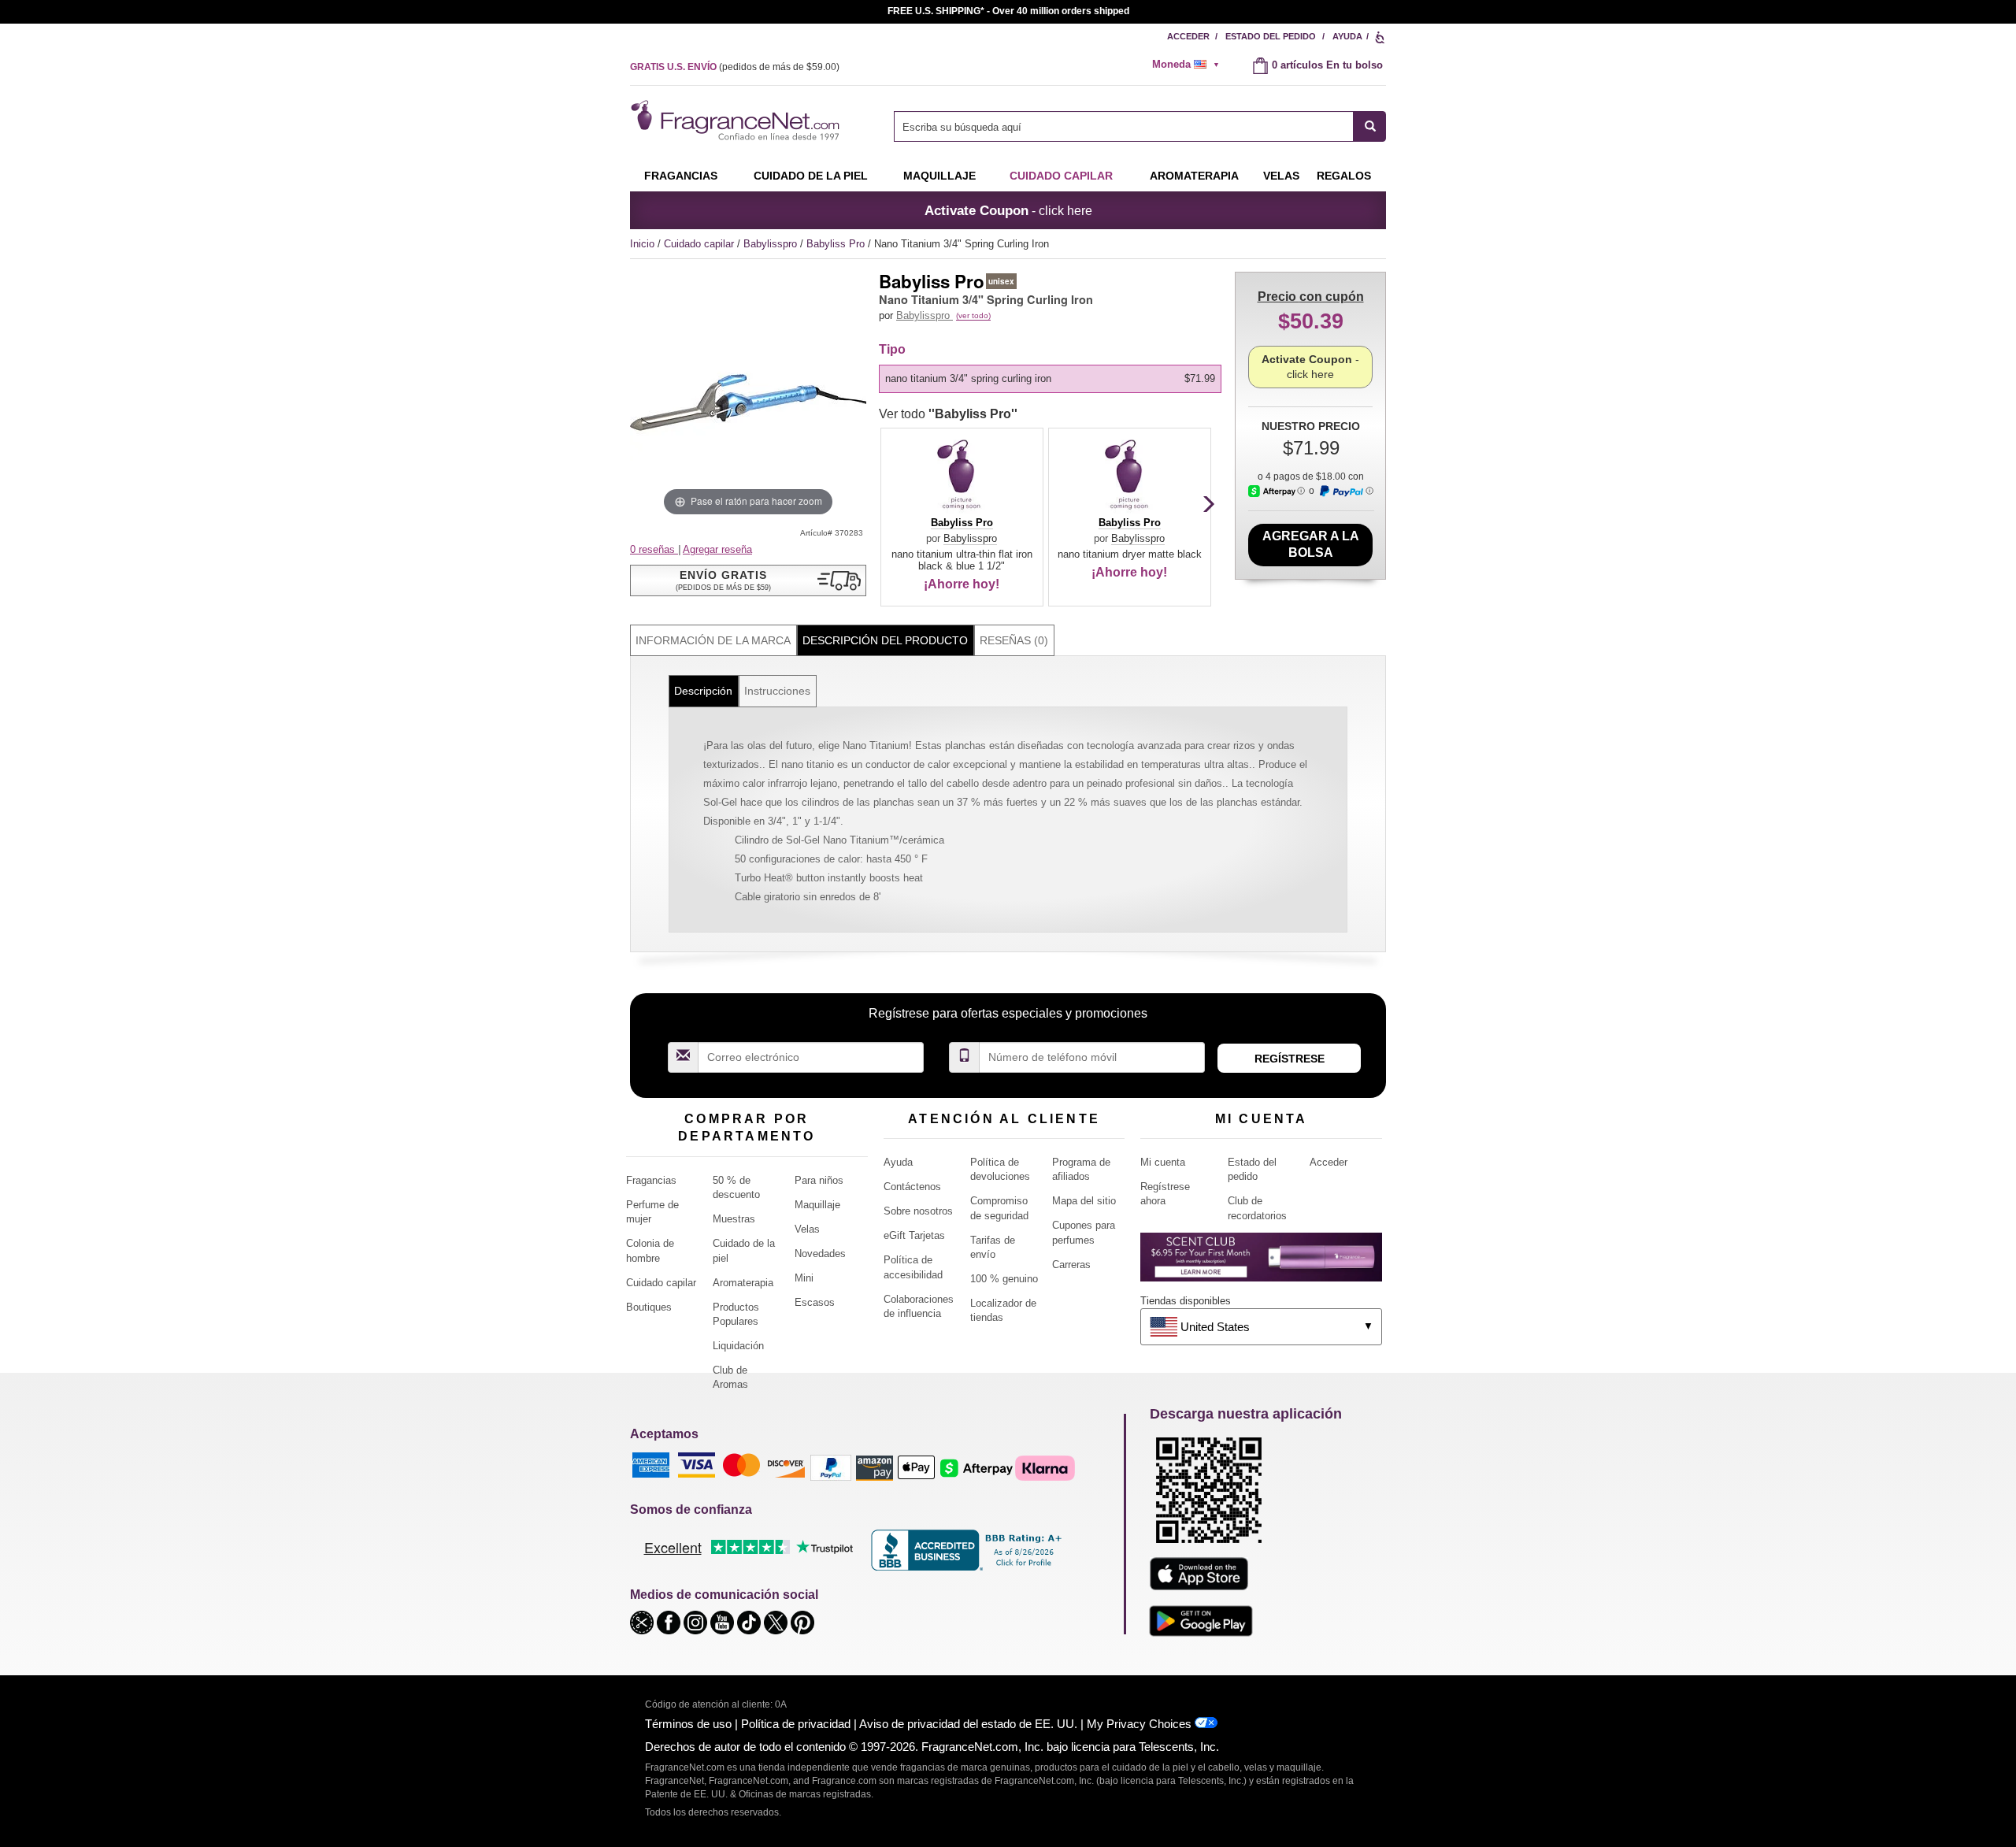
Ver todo (948, 414)
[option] (1050, 379)
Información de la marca (713, 640)
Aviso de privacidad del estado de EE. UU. (968, 1724)
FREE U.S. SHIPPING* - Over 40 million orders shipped (1008, 11)
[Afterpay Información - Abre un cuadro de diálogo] (1277, 491)
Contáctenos (912, 1187)
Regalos (1344, 176)
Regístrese (1290, 1059)
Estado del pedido (1271, 36)
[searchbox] (1124, 126)
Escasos (815, 1302)
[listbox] (1053, 379)
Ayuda (1347, 36)
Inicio (642, 244)
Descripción (703, 691)
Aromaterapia (743, 1283)
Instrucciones (777, 691)
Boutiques (649, 1307)
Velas (807, 1229)
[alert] (1191, 65)
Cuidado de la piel (811, 176)
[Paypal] (831, 1467)
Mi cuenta (1163, 1162)
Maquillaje (939, 176)
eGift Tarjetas (914, 1235)
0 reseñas (654, 549)
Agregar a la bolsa (1311, 544)
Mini (804, 1278)
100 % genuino (1004, 1279)
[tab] (713, 641)
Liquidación (738, 1346)
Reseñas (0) (1014, 640)
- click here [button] (1008, 210)
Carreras (1071, 1265)
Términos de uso (688, 1724)
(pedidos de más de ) (735, 67)
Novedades (820, 1254)
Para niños (819, 1180)
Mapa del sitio (1084, 1201)
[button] (748, 580)
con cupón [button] (1311, 297)
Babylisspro (772, 244)
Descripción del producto (885, 640)
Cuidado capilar (1061, 176)
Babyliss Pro (837, 244)
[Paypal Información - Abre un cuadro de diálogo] (1346, 491)
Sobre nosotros (918, 1211)
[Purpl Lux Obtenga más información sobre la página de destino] (1261, 1263)
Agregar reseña (717, 549)
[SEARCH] (1370, 126)
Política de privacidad (796, 1724)
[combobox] (1140, 126)
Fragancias (681, 176)
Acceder (1188, 36)
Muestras (734, 1219)
